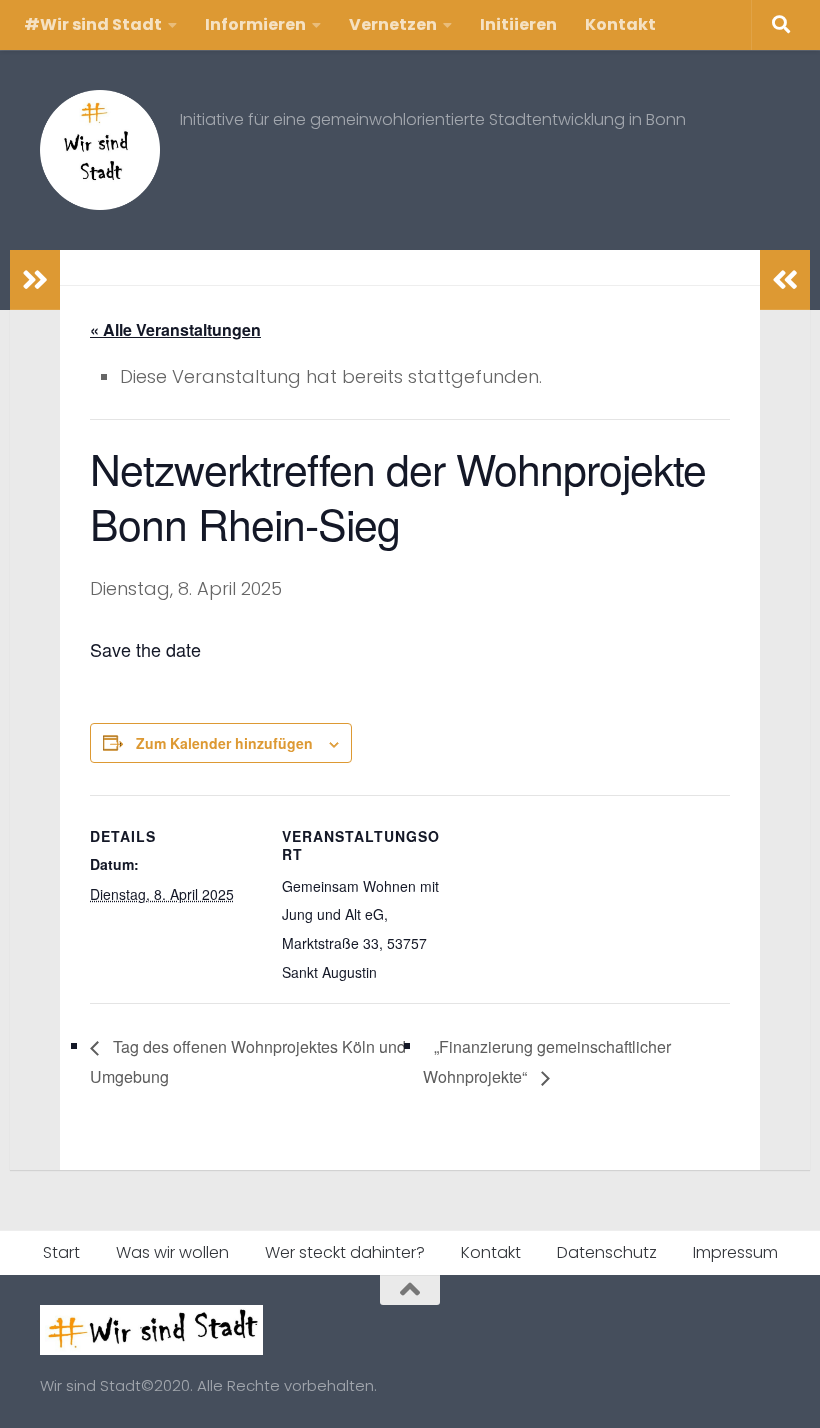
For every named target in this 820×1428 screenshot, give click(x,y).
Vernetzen (393, 24)
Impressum (735, 1252)
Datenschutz (607, 1252)
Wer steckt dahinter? (345, 1252)
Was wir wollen (172, 1252)
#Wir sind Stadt (93, 24)
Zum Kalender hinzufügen (224, 743)
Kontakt (620, 24)
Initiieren (518, 24)
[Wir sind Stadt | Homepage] (100, 150)
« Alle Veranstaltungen (175, 329)
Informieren (255, 24)
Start (61, 1252)
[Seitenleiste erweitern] (35, 280)
